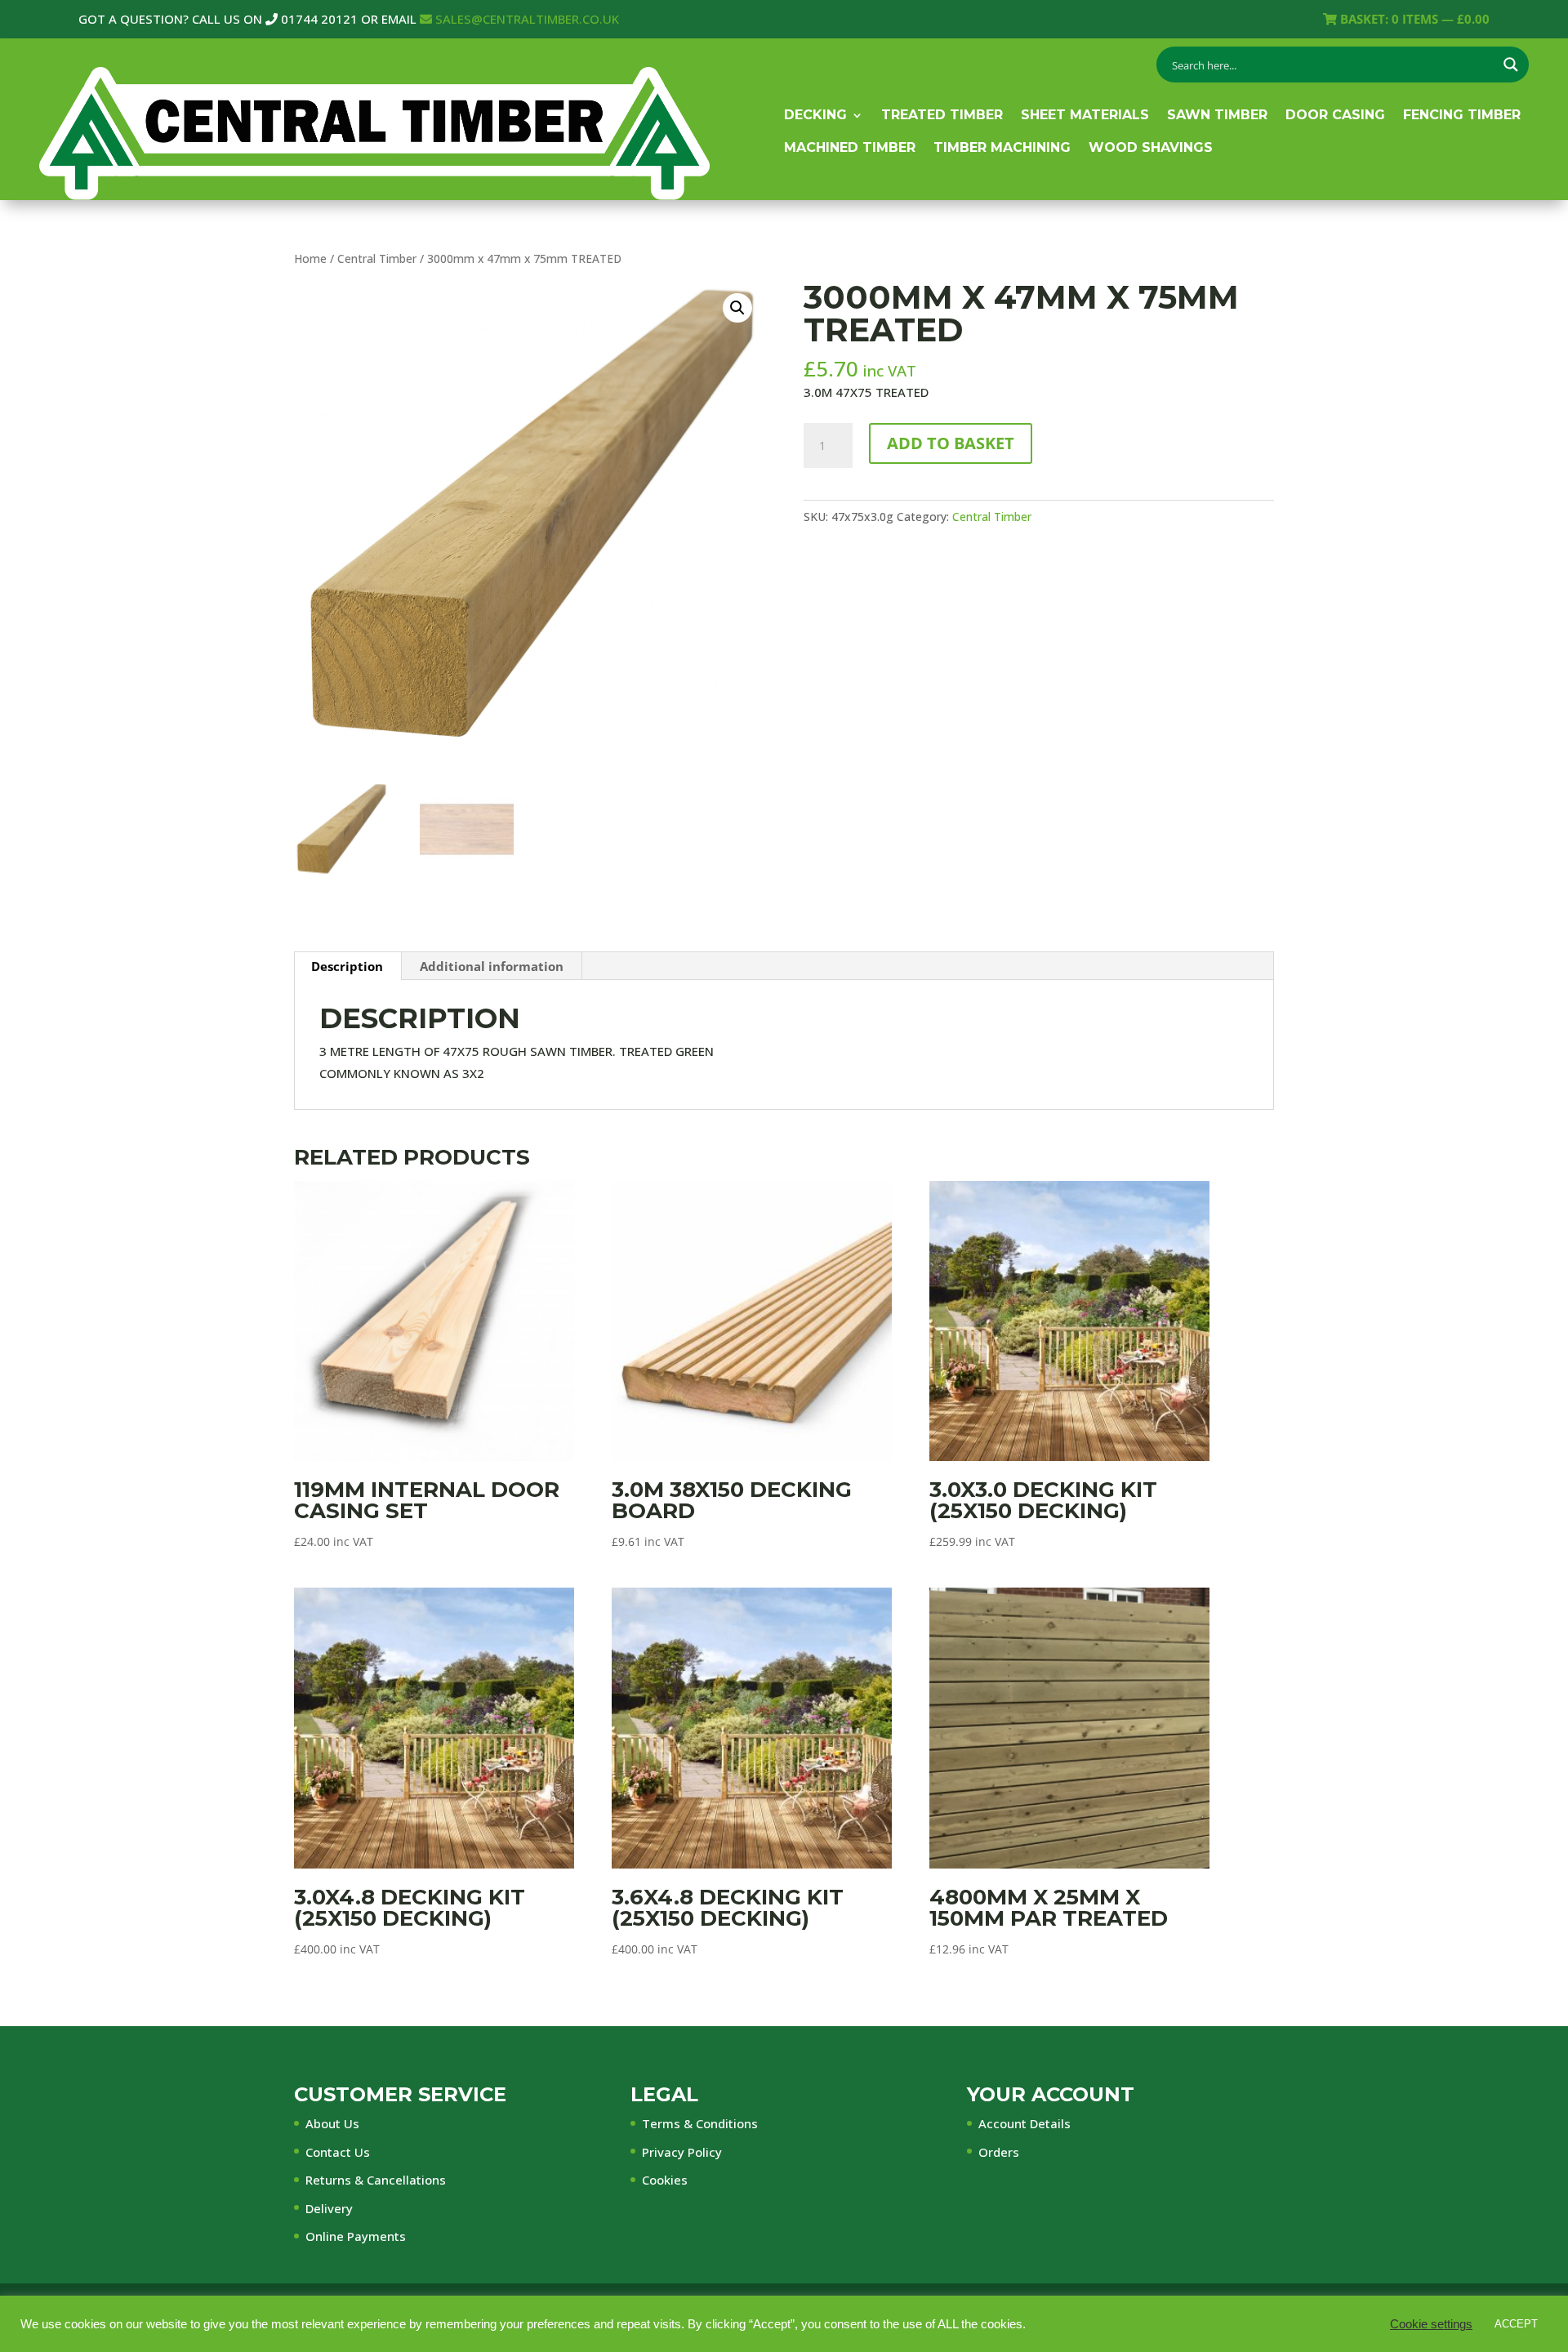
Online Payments (356, 2236)
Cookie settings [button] (1431, 2324)
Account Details (1025, 2123)
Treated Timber (942, 115)
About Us (332, 2123)
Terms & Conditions (700, 2123)
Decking (815, 115)
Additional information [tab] (492, 966)
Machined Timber (850, 147)
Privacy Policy (682, 2152)
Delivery (329, 2208)
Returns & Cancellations (376, 2180)
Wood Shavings (1151, 147)
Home (310, 258)
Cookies (665, 2180)
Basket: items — (1413, 19)
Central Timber (377, 258)
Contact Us (338, 2152)
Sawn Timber (1217, 115)
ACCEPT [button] (1516, 2324)
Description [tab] (347, 966)
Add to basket (951, 443)
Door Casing (1335, 115)
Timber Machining (1002, 147)
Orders (999, 2152)
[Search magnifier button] (1511, 65)
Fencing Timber (1462, 115)
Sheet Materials (1085, 115)
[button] (737, 308)
